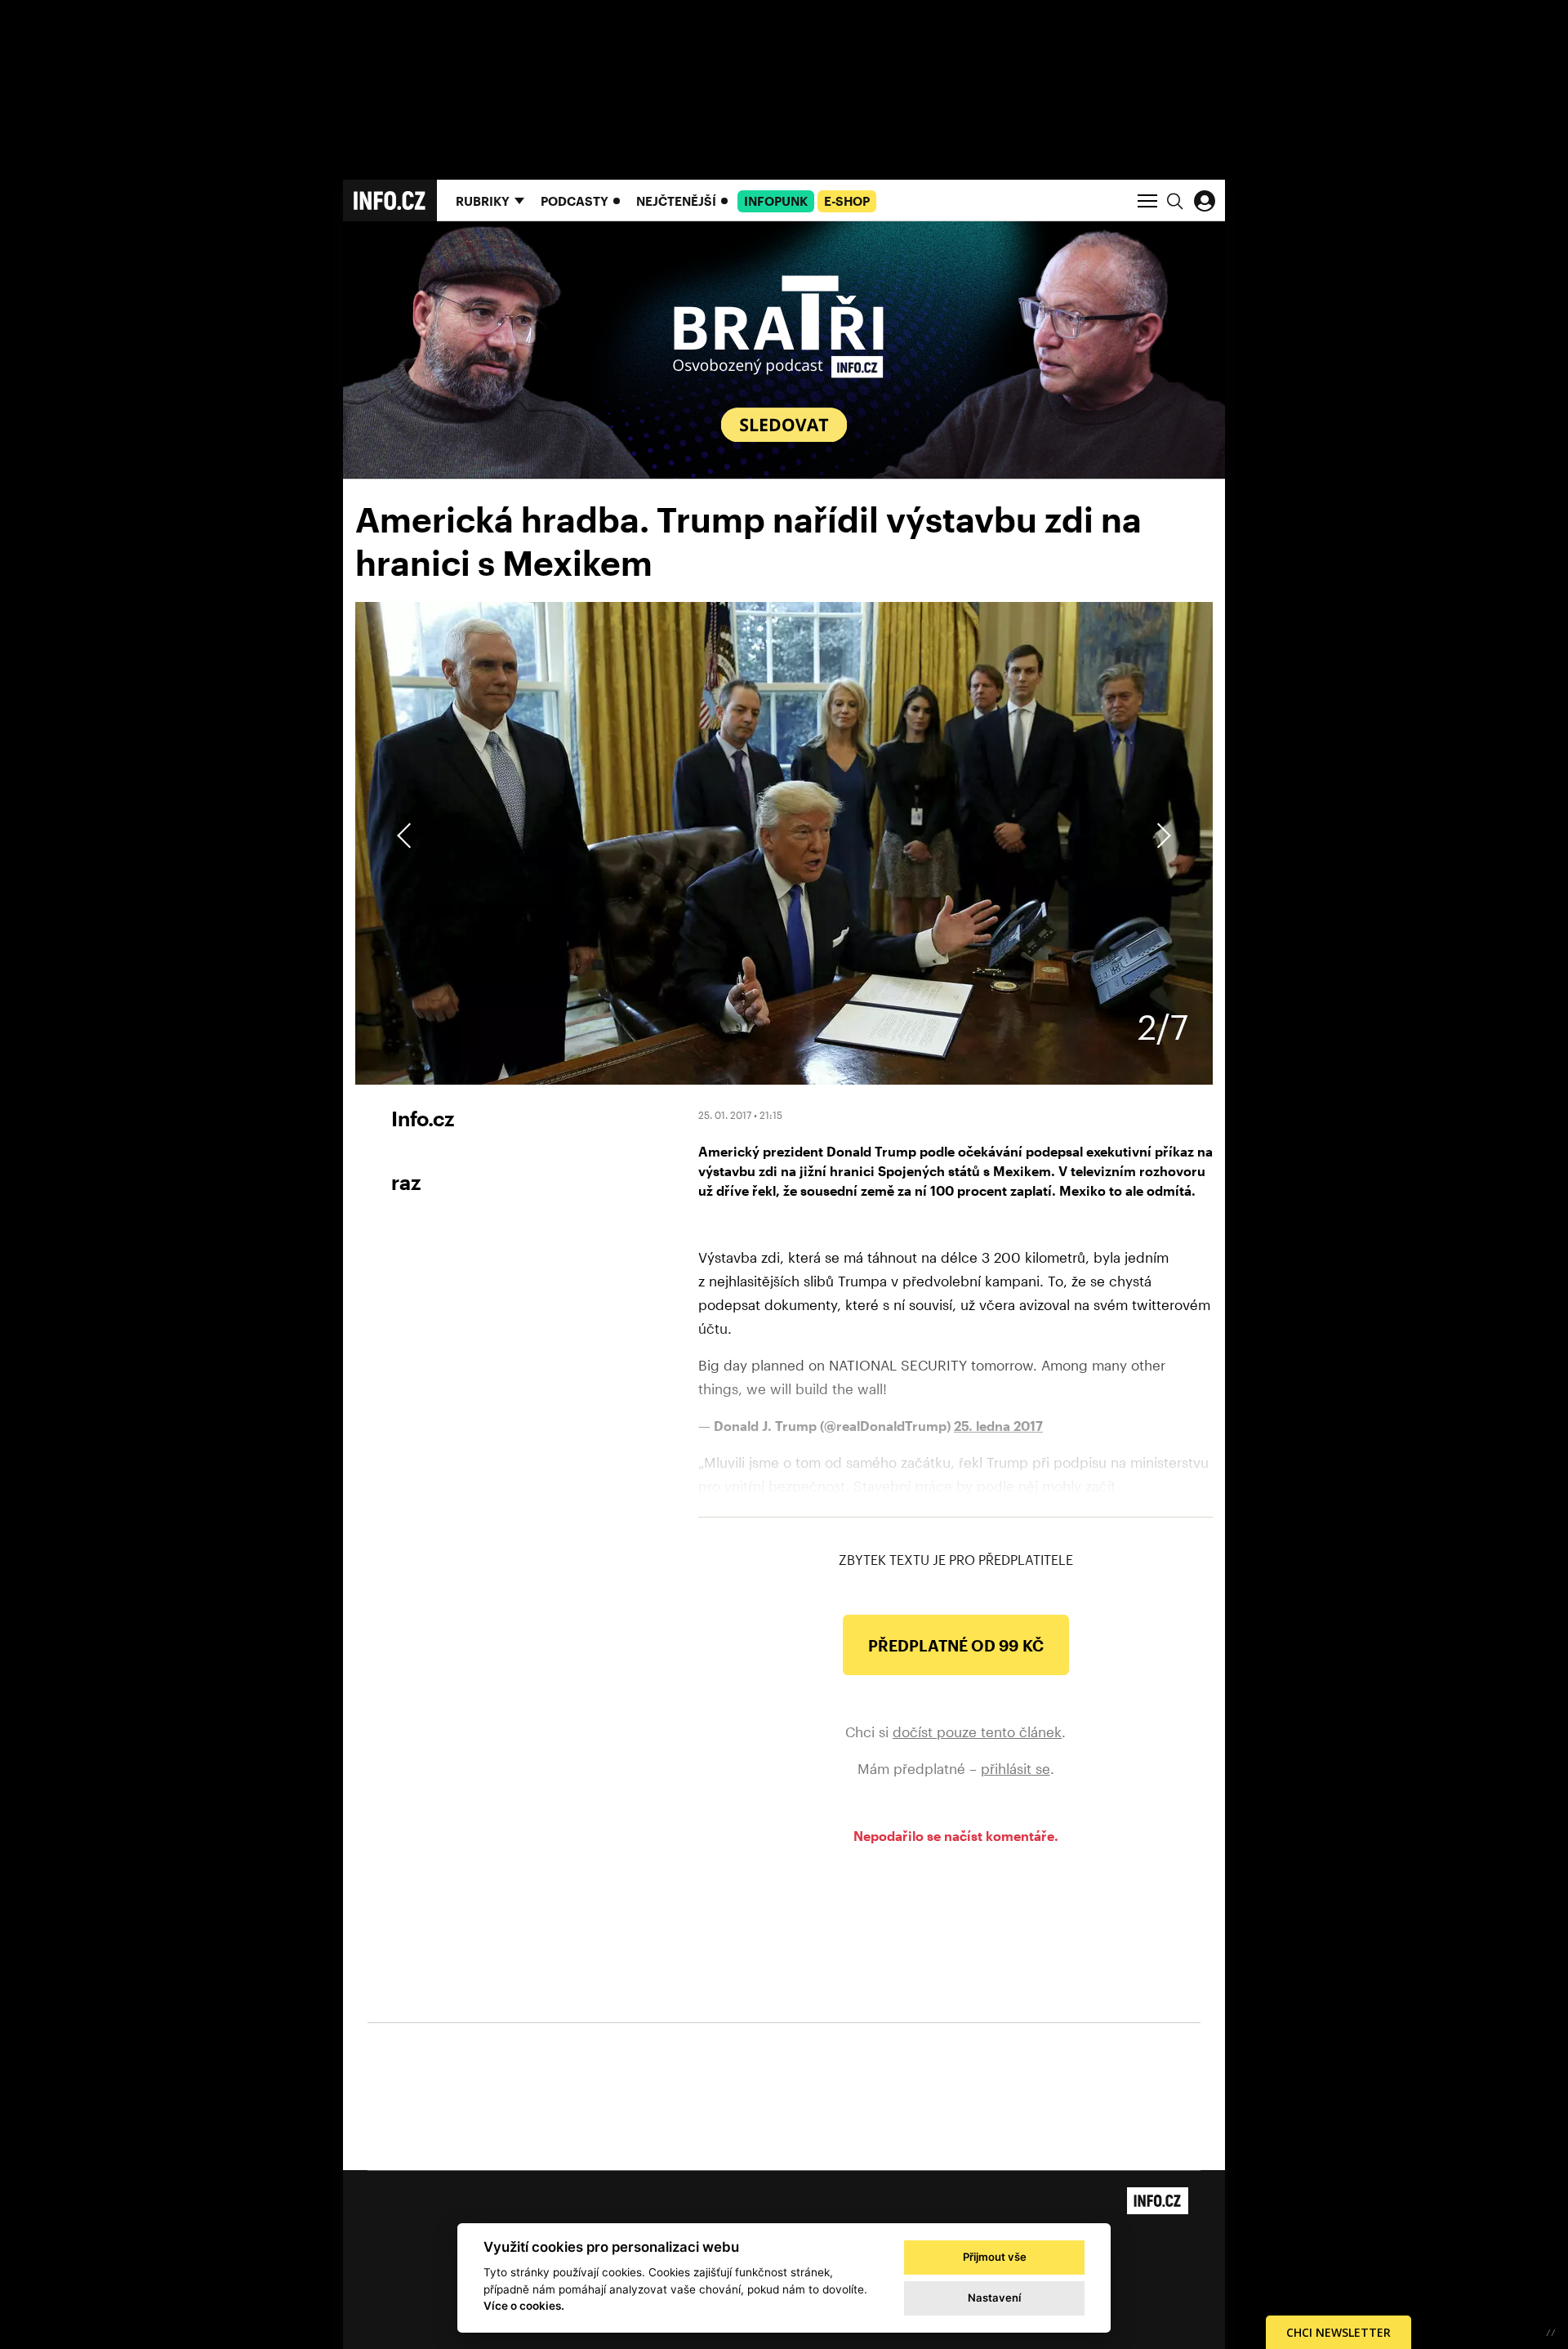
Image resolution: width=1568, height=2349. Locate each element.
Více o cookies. (524, 2306)
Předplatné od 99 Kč (956, 1645)
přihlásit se (1016, 1768)
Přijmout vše (995, 2257)
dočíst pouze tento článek (977, 1732)
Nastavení (994, 2298)
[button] (1161, 836)
